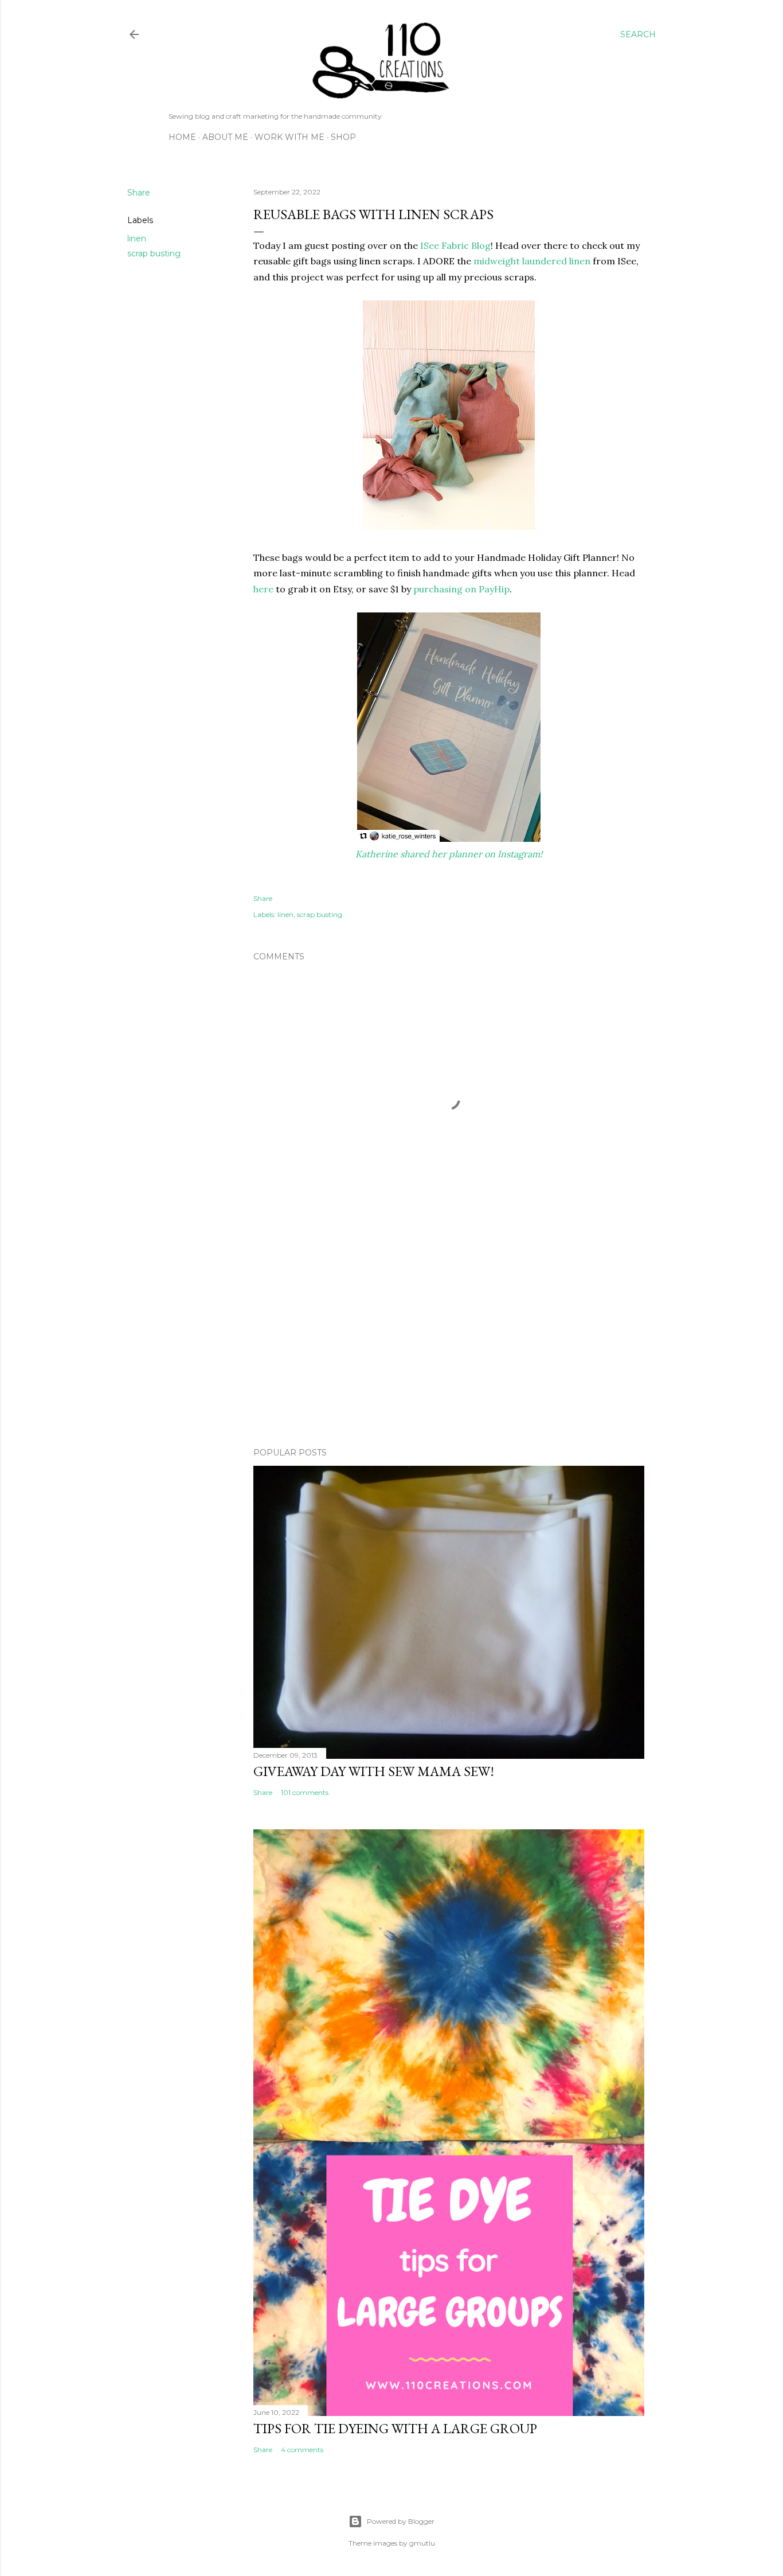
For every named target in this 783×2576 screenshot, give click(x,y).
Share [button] (139, 193)
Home (182, 137)
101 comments (305, 1792)
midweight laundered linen (532, 261)
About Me (225, 137)
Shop (343, 137)
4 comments (302, 2450)
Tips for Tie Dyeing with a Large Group (395, 2428)
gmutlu (422, 2543)
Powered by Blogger (401, 2521)
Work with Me (289, 137)
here (263, 589)
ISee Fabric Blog (455, 245)
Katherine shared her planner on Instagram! (449, 854)
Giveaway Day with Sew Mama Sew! (374, 1771)
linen (137, 239)
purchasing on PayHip (461, 589)
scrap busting (154, 253)
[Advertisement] (449, 1338)
